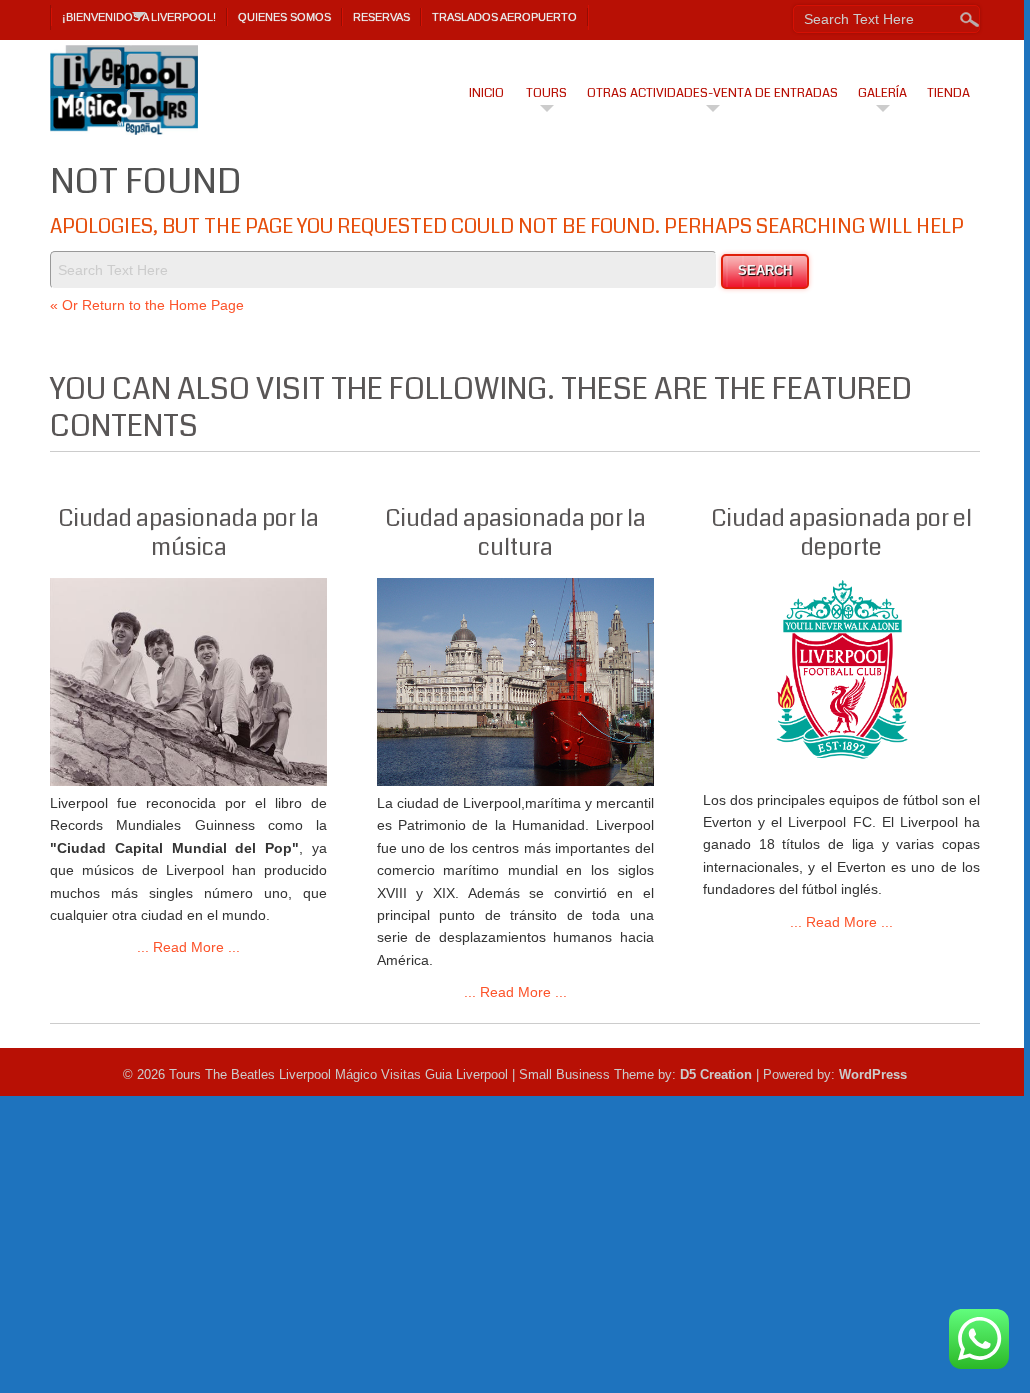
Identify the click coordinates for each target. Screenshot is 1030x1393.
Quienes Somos (284, 17)
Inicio (486, 93)
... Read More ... (188, 947)
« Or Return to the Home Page (147, 305)
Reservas (381, 17)
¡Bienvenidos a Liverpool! (139, 17)
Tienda (948, 93)
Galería (882, 93)
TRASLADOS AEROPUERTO (504, 17)
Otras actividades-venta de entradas (712, 93)
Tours (546, 93)
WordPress (873, 1074)
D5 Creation (716, 1074)
